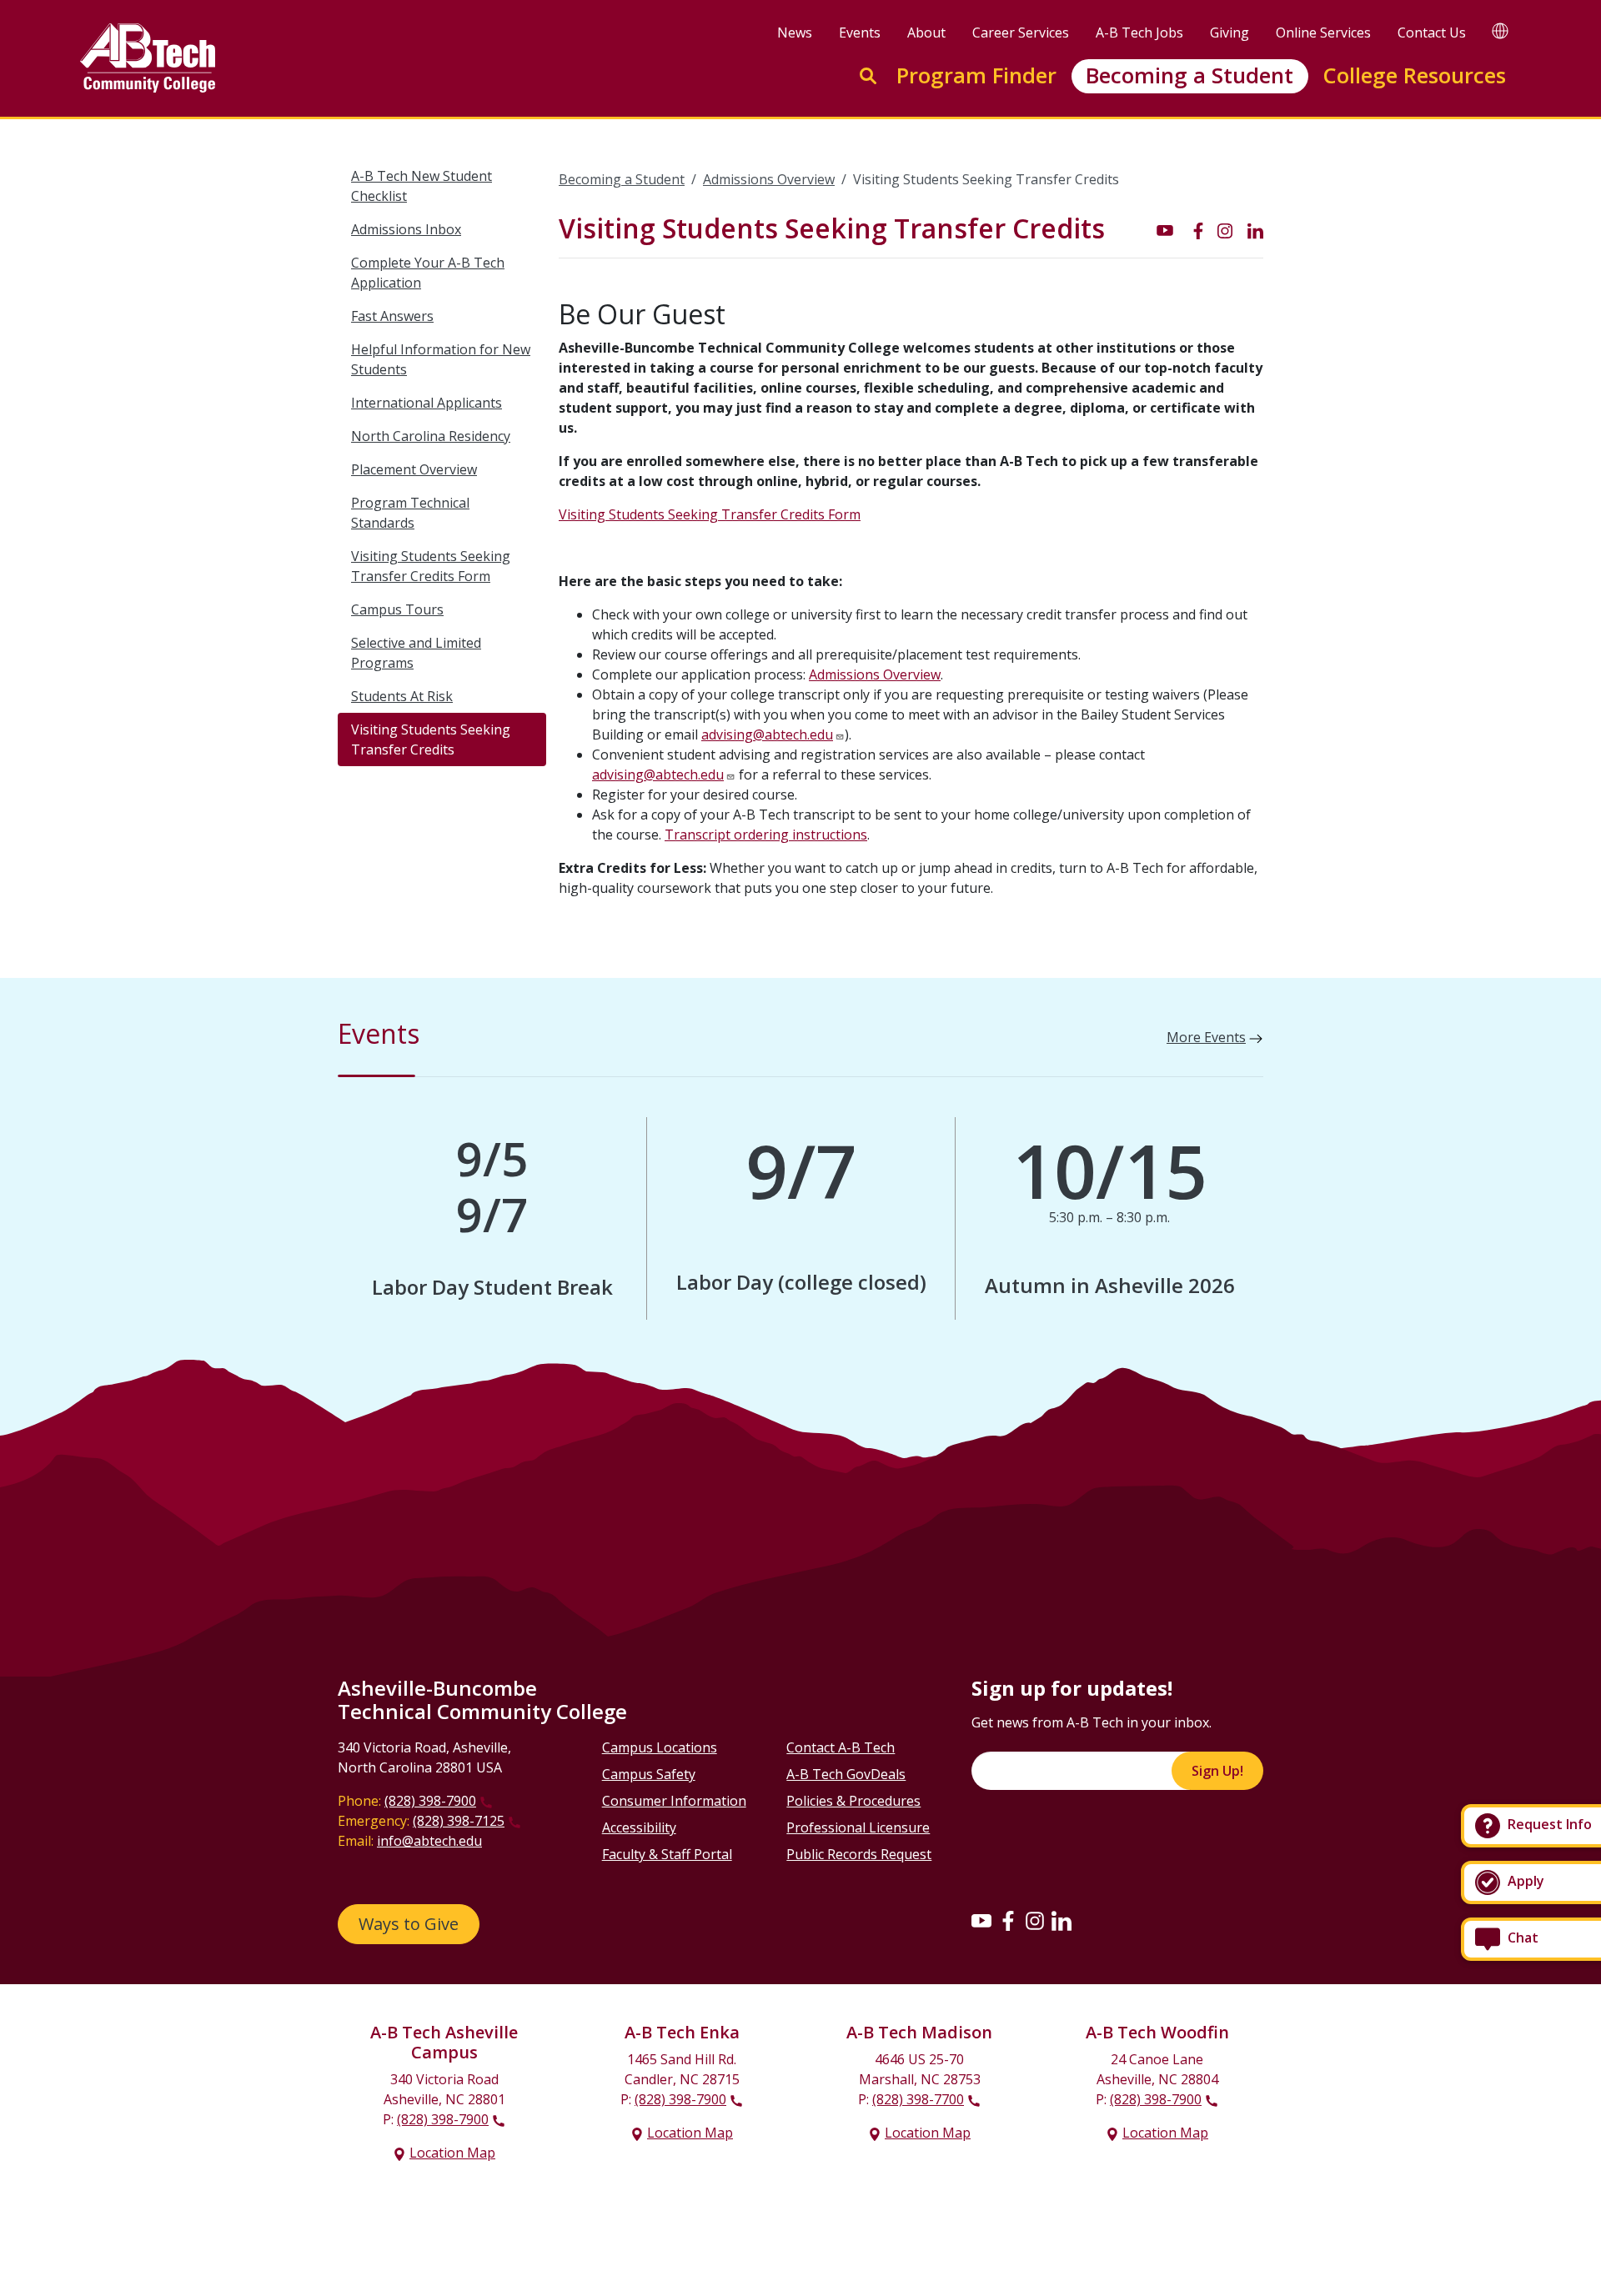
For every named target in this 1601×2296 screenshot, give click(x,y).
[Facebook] (1008, 1920)
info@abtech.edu (429, 1841)
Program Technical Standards (410, 513)
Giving (1230, 33)
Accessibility (639, 1827)
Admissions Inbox (406, 229)
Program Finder (976, 75)
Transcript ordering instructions (766, 835)
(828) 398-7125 (459, 1821)
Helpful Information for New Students (441, 359)
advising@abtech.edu (767, 734)
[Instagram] (1035, 1920)
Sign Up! (1217, 1771)
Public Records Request (859, 1854)
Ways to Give (409, 1924)
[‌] (1165, 229)
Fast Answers (392, 316)
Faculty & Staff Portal (667, 1854)
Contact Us (1432, 33)
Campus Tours (397, 609)
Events (860, 33)
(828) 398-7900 (430, 1801)
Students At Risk (402, 696)
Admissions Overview (769, 179)
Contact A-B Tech (841, 1747)
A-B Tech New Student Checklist (422, 186)
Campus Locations (660, 1747)
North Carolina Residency (431, 436)
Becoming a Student (1189, 75)
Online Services (1323, 33)
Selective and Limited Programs (416, 653)
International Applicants (427, 403)
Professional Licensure (858, 1827)
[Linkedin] (1061, 1920)
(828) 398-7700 (918, 2099)
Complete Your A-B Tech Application (428, 273)
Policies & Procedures (853, 1801)
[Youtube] (981, 1920)
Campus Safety (649, 1774)
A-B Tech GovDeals (846, 1774)
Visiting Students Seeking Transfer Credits (431, 739)
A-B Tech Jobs (1139, 33)
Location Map (452, 2153)
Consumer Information (674, 1801)
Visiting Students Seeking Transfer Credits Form (431, 566)
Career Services (1021, 33)
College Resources (1414, 75)
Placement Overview (414, 469)
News (795, 33)
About (926, 33)
